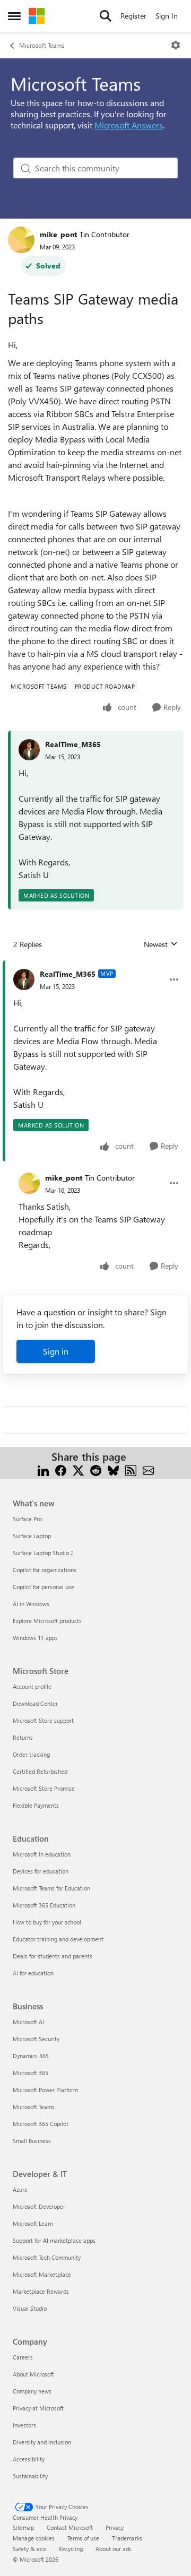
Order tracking (31, 1754)
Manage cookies (34, 2538)
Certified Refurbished (40, 1771)
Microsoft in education (42, 1854)
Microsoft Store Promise (44, 1788)
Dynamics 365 (31, 2056)
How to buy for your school (47, 1922)
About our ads (114, 2549)
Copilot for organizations (45, 1570)
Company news (32, 2391)
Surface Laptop (32, 1536)
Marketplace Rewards (41, 2291)
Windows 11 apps (35, 1638)
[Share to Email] (148, 1469)
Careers (23, 2357)
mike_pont (58, 234)
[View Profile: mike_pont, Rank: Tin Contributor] (21, 240)
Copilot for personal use (44, 1587)
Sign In (167, 16)
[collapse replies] (95, 966)
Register (133, 16)
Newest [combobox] (161, 944)
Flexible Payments (36, 1805)
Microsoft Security (36, 2039)
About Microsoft (33, 2374)
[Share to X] (78, 1469)
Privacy (115, 2527)
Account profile (32, 1686)
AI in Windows (31, 1604)
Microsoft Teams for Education (51, 1888)
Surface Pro (27, 1519)
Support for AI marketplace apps (54, 2240)
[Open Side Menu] (14, 16)
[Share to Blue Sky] (113, 1469)
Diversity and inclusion (42, 2442)
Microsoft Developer (39, 2206)
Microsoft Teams (42, 45)
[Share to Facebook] (61, 1469)
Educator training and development (58, 1939)
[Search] (106, 16)
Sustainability (30, 2476)
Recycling (71, 2549)
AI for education (33, 1973)
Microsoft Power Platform (45, 2090)
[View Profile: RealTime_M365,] (29, 750)
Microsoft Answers (129, 125)
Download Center (35, 1703)
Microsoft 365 (31, 2073)
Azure (20, 2189)
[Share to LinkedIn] (43, 1469)
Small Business (32, 2141)
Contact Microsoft (70, 2527)
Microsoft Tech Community (47, 2257)
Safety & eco (29, 2549)
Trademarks (127, 2538)
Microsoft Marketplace (42, 2274)
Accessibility (29, 2459)
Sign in (56, 1351)
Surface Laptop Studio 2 (43, 1553)
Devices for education (41, 1871)
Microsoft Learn (33, 2223)
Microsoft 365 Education (44, 1905)
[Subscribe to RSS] (131, 1469)
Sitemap (23, 2527)
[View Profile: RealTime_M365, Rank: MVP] (24, 979)
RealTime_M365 (73, 744)
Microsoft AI (28, 2022)
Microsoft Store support (43, 1720)
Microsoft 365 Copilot (41, 2124)
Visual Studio (30, 2308)
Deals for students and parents (53, 1956)
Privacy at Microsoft (38, 2408)
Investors (24, 2425)
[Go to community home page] (37, 16)
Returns (23, 1737)
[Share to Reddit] (96, 1469)
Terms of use (83, 2538)
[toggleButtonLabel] (176, 45)
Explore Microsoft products (47, 1621)
